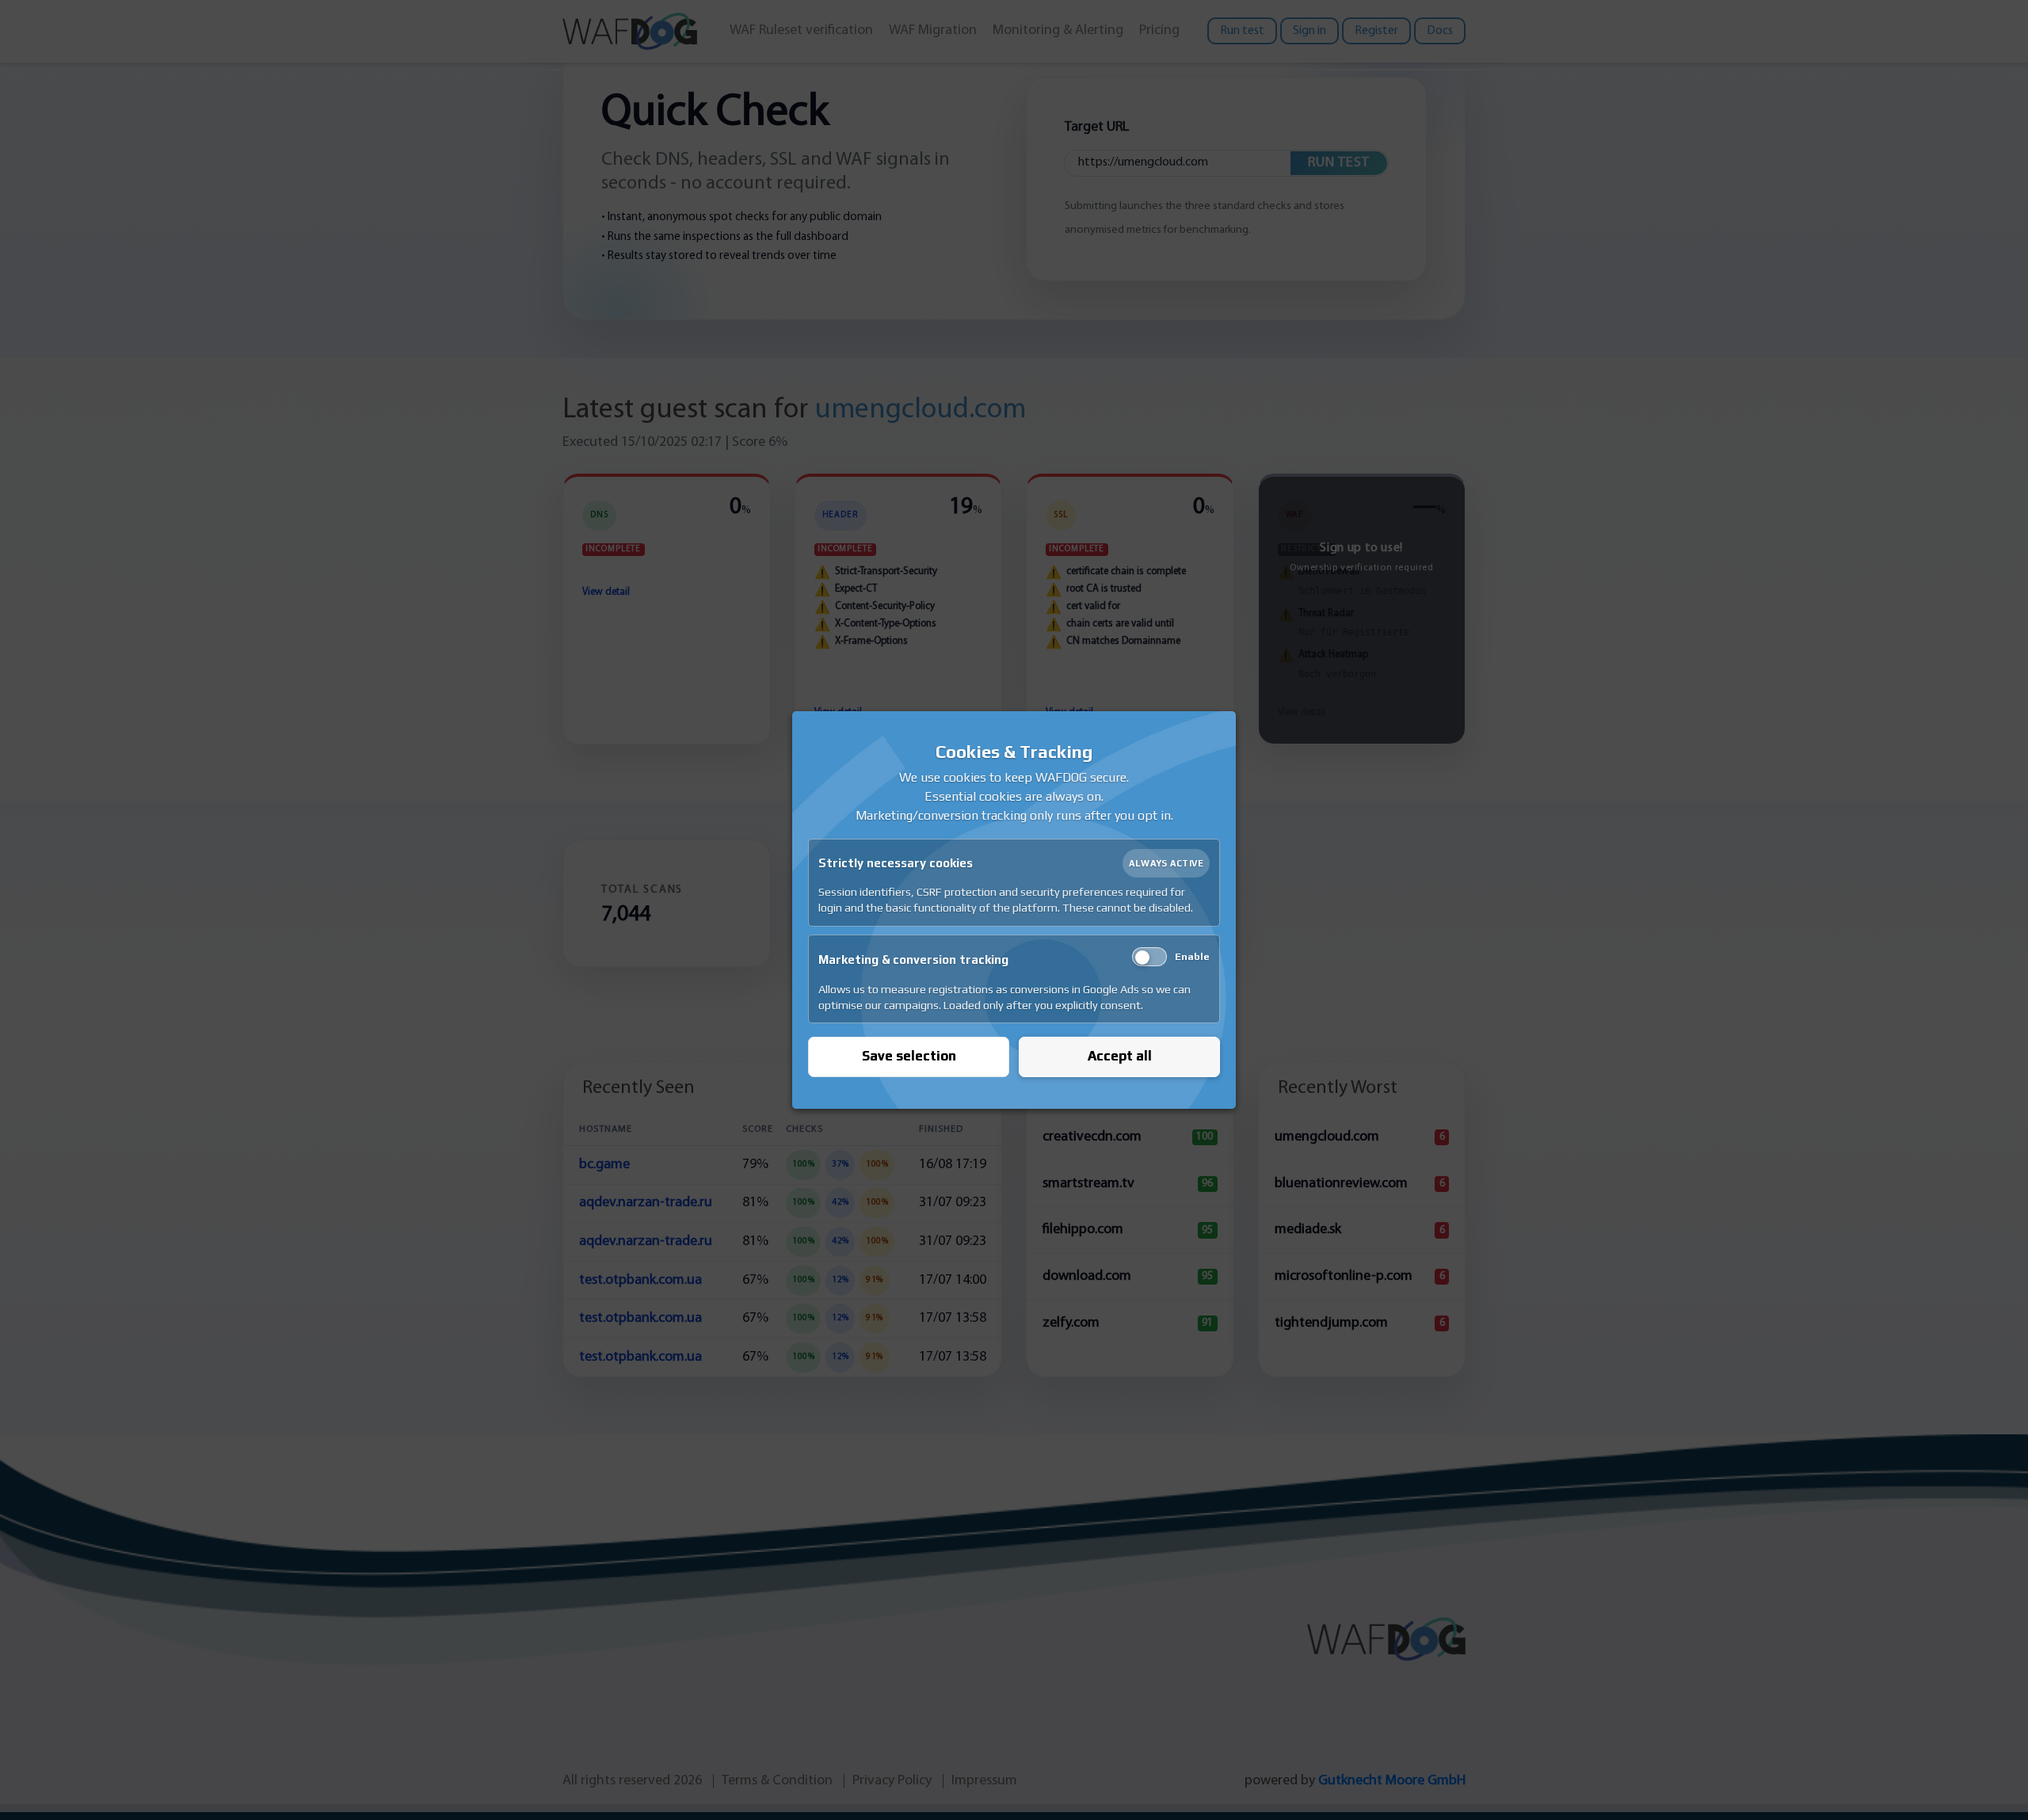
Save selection (909, 1056)
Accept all (1120, 1056)
